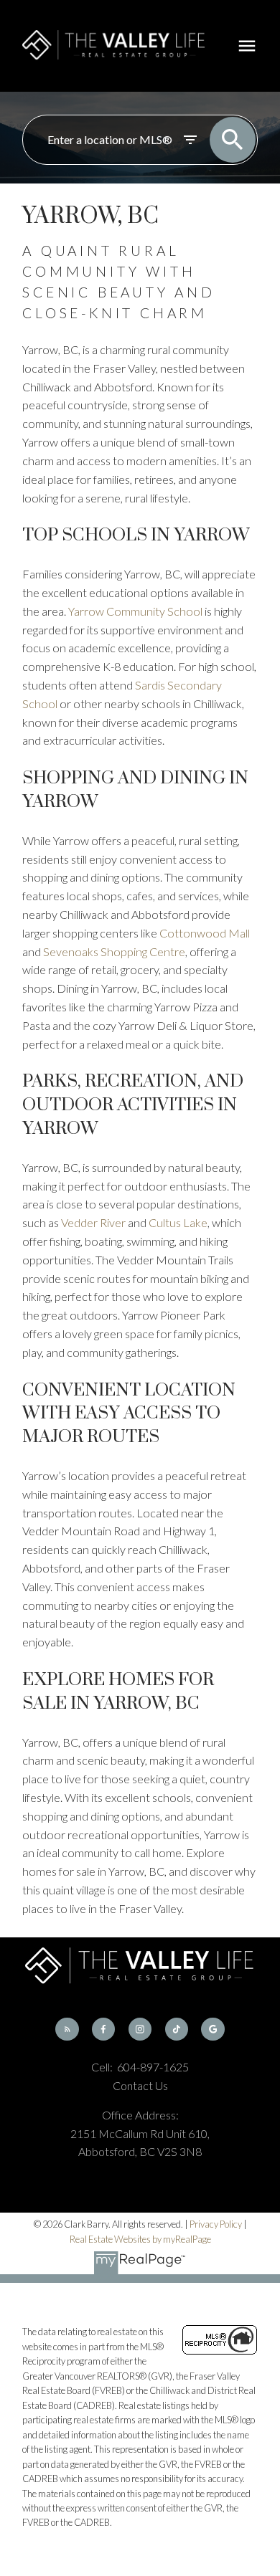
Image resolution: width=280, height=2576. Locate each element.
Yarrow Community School (135, 611)
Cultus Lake (178, 1222)
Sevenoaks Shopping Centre (114, 951)
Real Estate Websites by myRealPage (140, 2239)
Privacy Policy (216, 2224)
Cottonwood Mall (205, 933)
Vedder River (93, 1222)
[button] (67, 2029)
